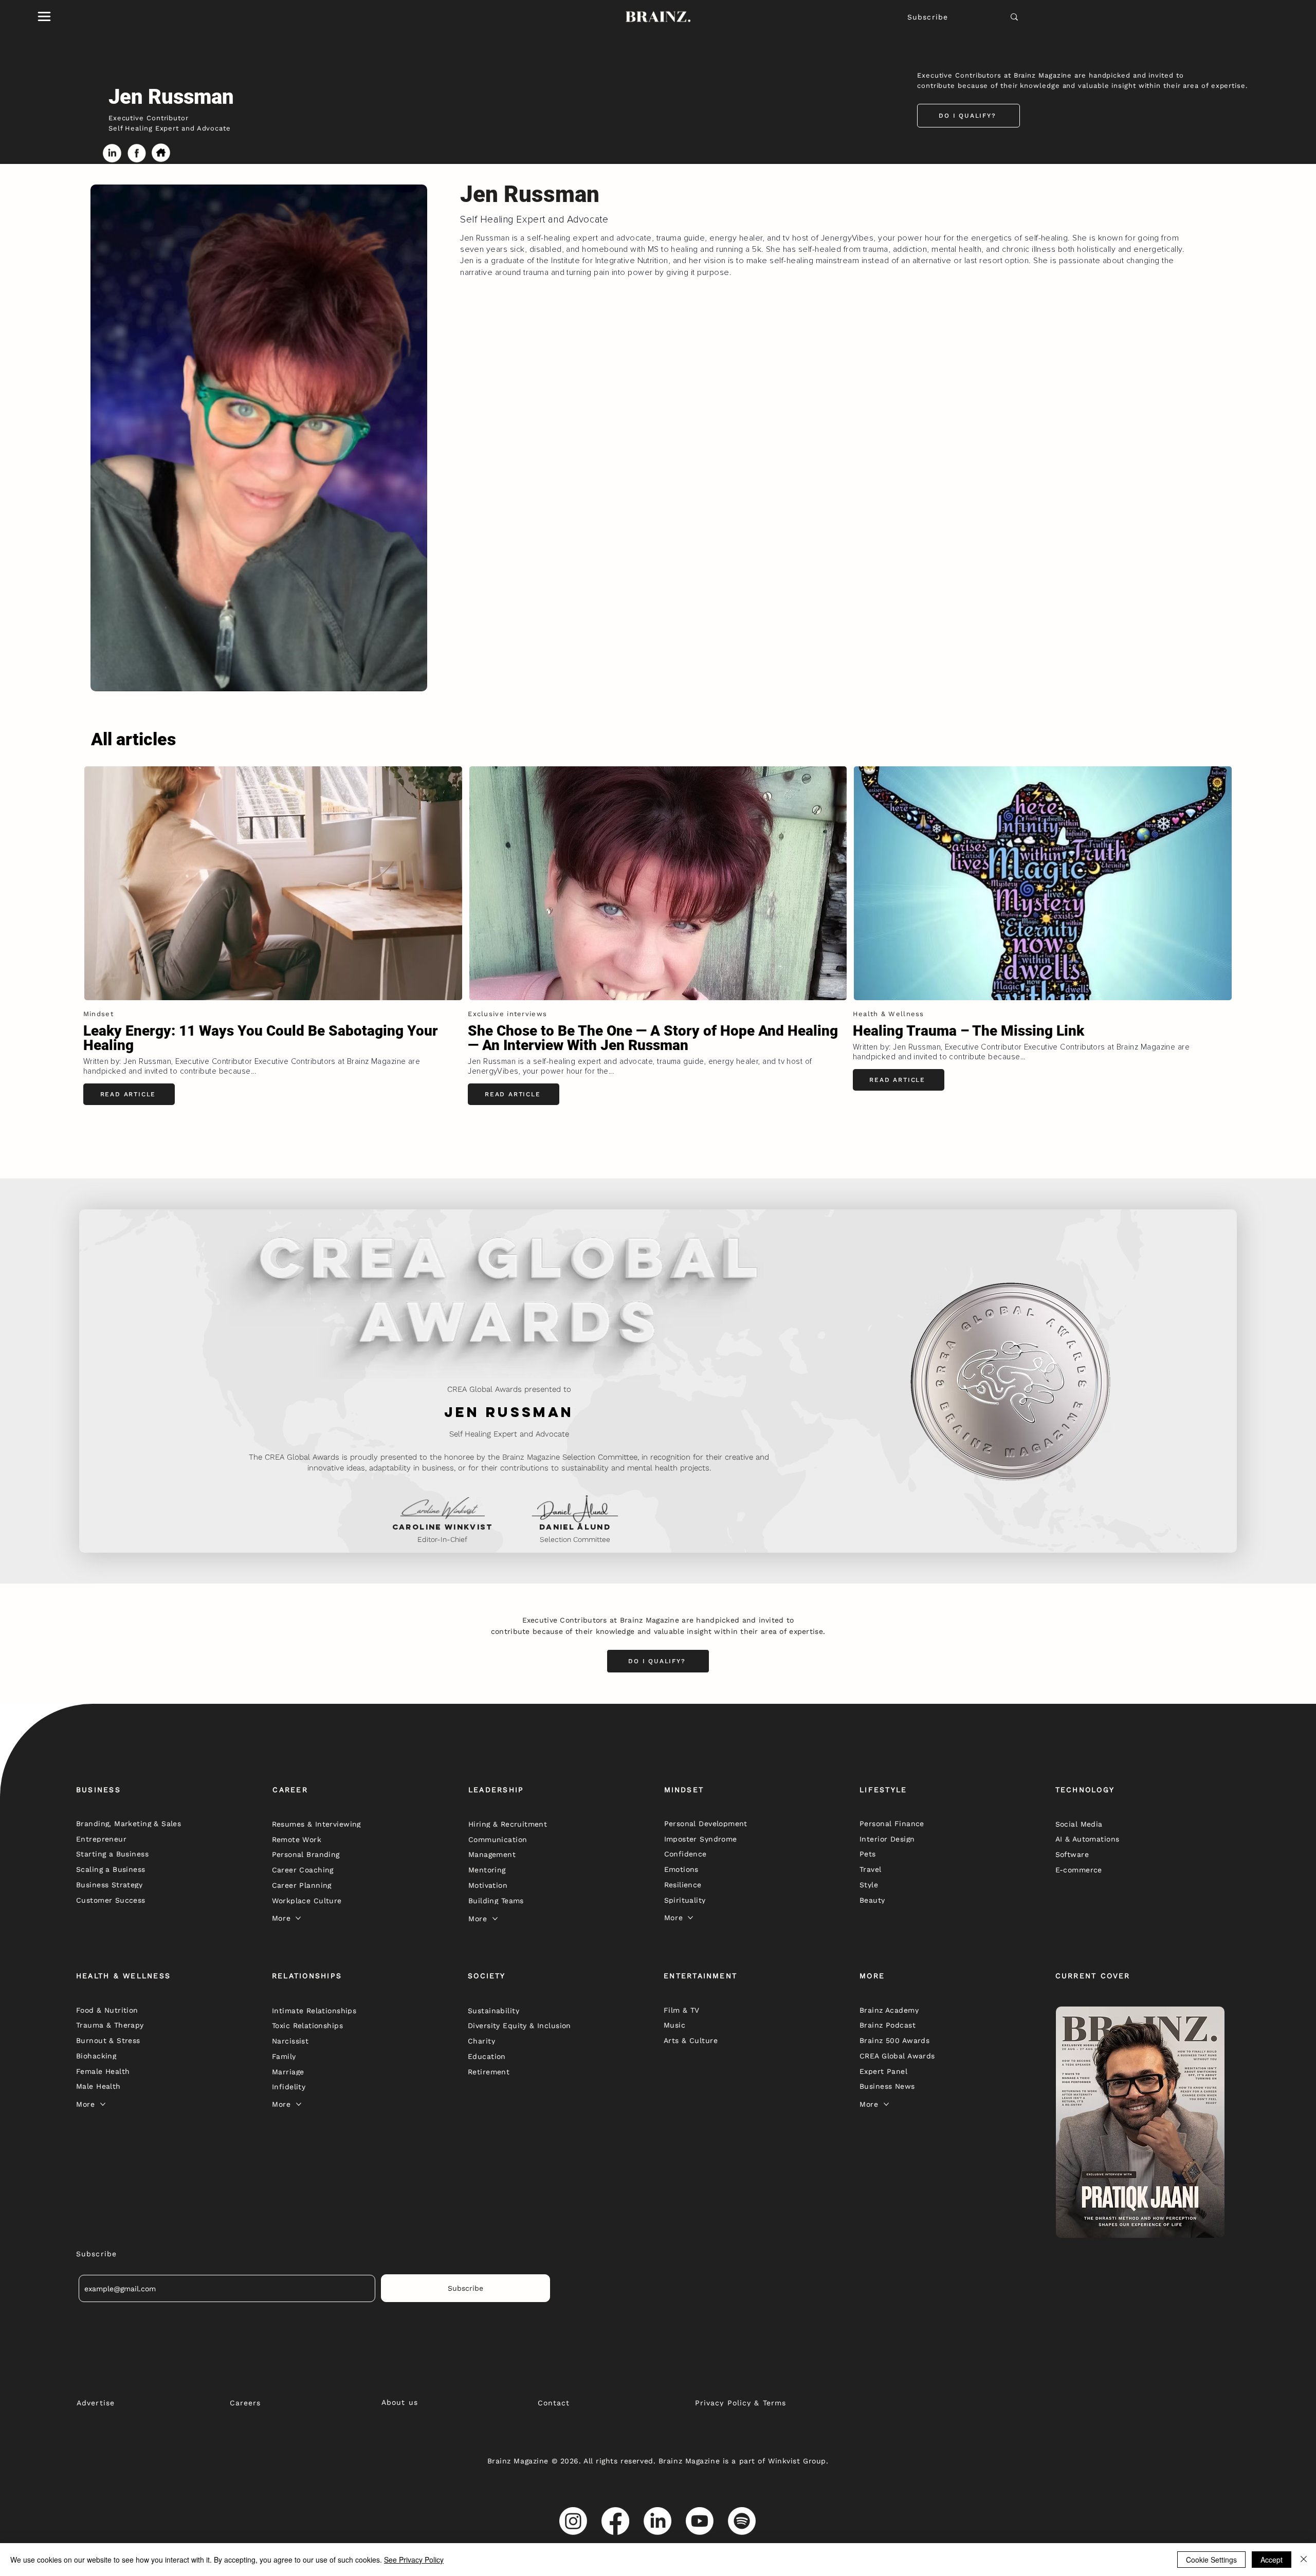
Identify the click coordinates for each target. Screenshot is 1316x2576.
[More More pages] (298, 1918)
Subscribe (928, 17)
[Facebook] (615, 2521)
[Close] (1304, 2560)
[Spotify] (742, 2521)
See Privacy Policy (414, 2560)
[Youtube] (700, 2521)
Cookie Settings (1211, 2560)
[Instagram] (573, 2521)
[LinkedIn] (657, 2521)
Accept (1272, 2560)
